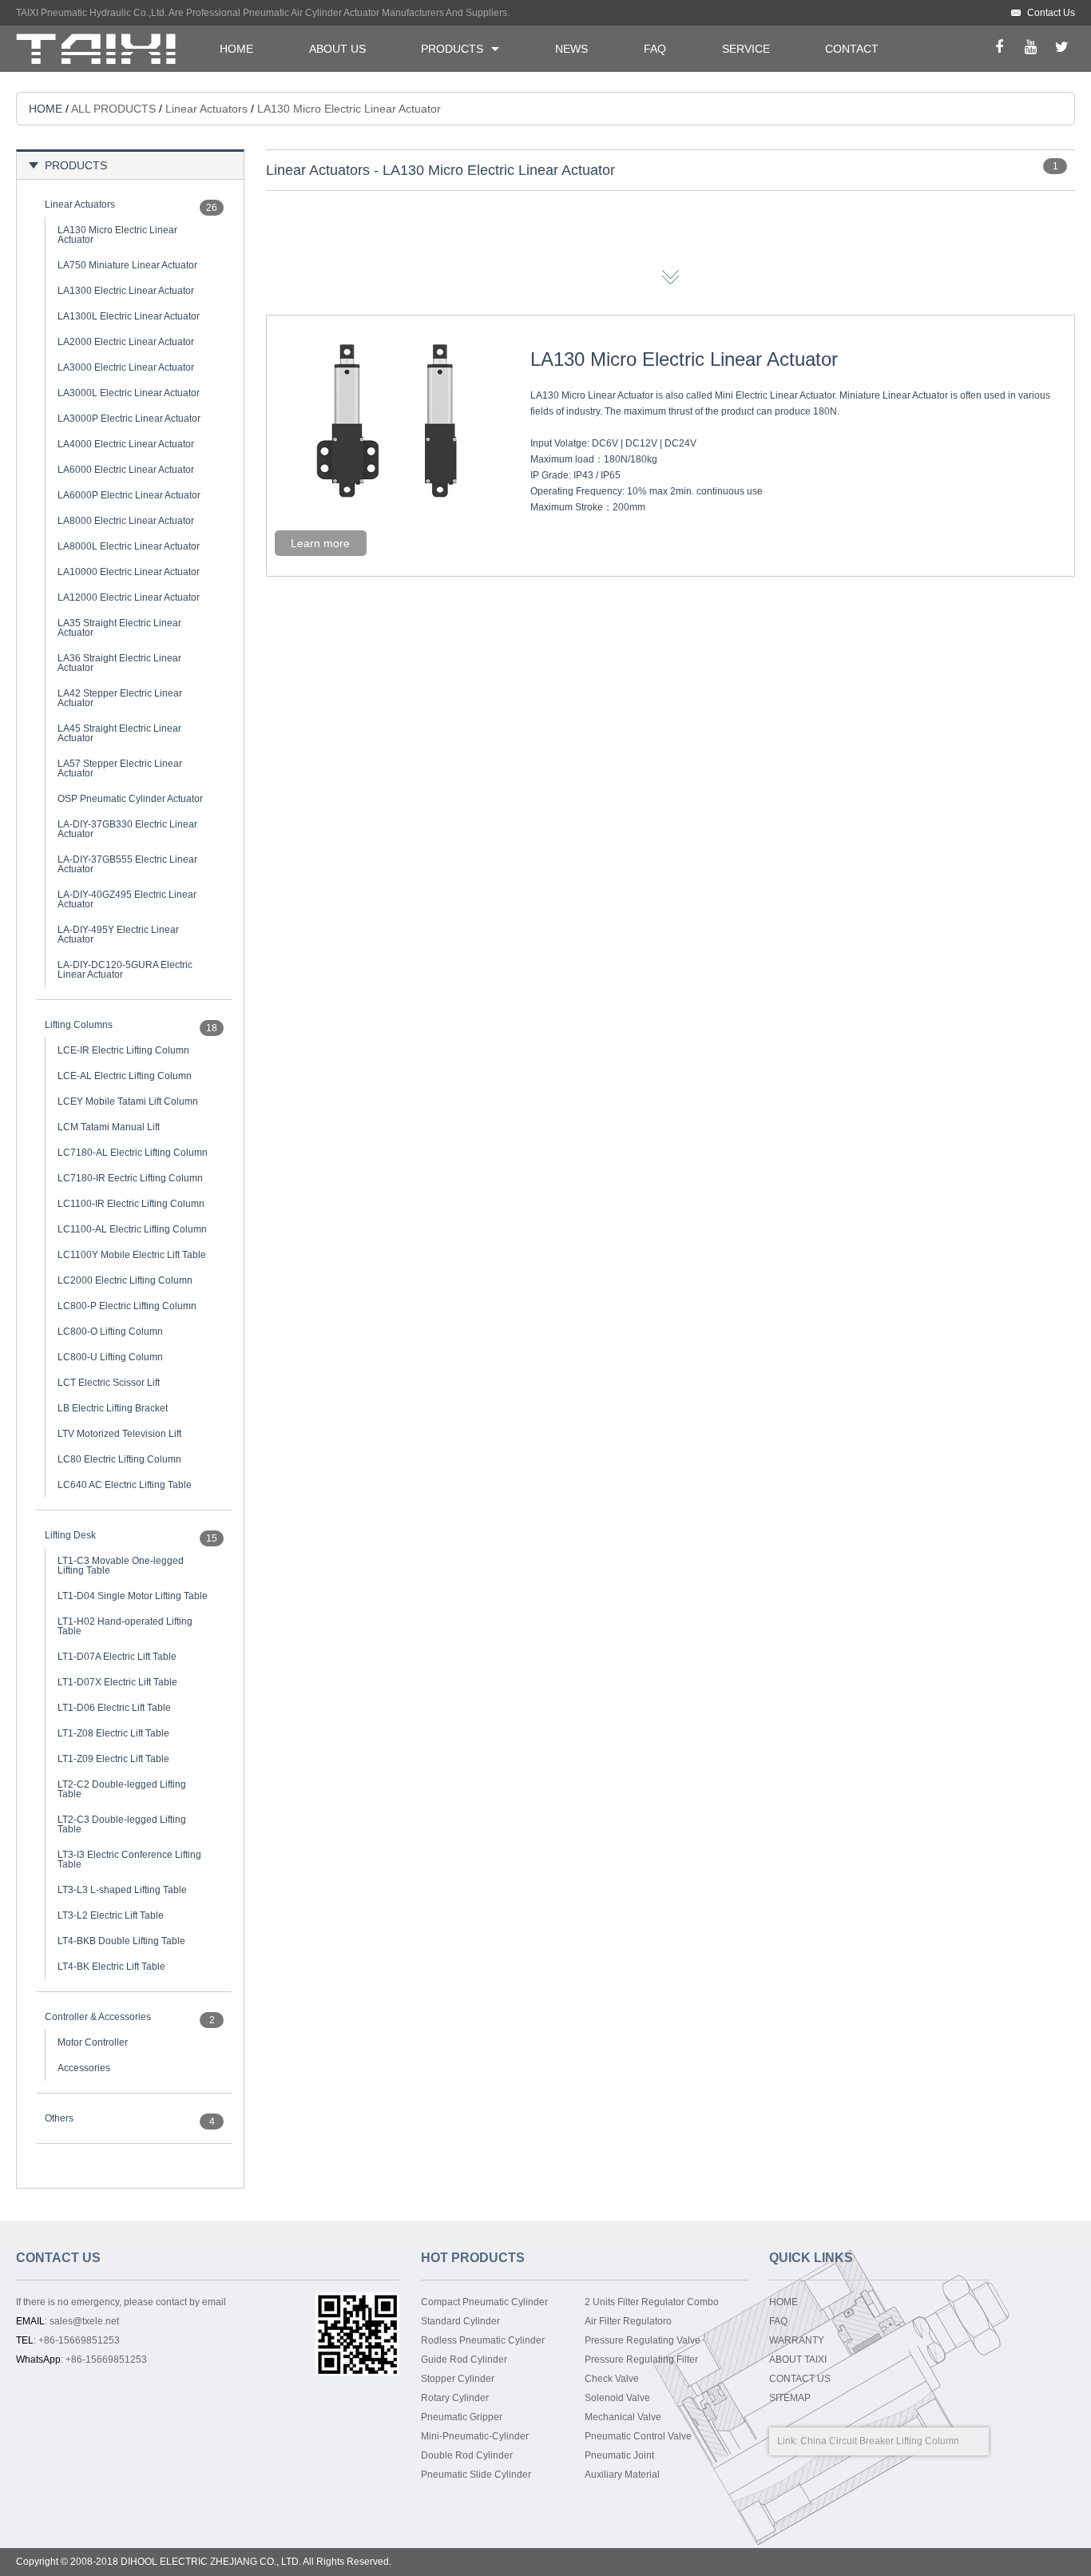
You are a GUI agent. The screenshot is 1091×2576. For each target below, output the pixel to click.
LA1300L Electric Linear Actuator (129, 316)
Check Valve (612, 2379)
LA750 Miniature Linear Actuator (127, 265)
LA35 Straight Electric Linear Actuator (119, 628)
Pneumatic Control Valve (638, 2436)
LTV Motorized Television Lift (119, 1434)
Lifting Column (928, 2441)
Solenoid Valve (617, 2398)
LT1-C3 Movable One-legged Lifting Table (121, 1566)
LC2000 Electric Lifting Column (125, 1280)
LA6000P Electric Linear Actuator (129, 495)
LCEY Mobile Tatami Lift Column (128, 1101)
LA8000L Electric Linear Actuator (129, 546)
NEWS (571, 49)
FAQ (655, 49)
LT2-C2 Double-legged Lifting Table (122, 1789)
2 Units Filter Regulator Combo (652, 2302)
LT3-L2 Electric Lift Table (111, 1915)
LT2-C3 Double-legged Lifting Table (122, 1824)
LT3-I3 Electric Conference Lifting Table (129, 1860)
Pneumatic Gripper (462, 2417)
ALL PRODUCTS (113, 109)
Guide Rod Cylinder (464, 2360)
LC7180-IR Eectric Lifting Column (130, 1178)
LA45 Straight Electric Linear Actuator (119, 733)
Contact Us (1051, 13)
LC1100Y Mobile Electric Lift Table (132, 1255)
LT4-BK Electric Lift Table (111, 1967)
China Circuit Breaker (847, 2441)
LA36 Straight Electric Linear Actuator (119, 663)
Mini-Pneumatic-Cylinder (475, 2436)
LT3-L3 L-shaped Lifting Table (122, 1890)
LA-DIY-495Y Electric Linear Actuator (118, 935)
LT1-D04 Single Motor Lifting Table (133, 1596)
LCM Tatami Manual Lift (109, 1127)
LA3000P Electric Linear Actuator (129, 419)
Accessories (84, 2068)
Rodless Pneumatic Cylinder (483, 2340)
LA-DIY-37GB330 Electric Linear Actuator (127, 829)
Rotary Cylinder (455, 2398)
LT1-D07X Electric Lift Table (117, 1682)
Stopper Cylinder (458, 2379)
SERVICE (746, 49)
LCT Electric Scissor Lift (109, 1383)
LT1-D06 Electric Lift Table (114, 1708)
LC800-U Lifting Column (110, 1357)
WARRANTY (797, 2340)
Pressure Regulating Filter (641, 2360)
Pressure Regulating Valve (643, 2340)
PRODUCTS (452, 49)
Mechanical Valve (623, 2417)
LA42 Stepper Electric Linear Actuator (120, 698)
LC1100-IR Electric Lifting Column (131, 1204)
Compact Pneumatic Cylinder (484, 2302)
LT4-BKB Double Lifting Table (121, 1941)
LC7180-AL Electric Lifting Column (133, 1153)
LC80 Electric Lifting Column (119, 1459)
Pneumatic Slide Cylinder (476, 2475)
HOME (236, 49)
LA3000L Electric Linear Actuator (129, 393)
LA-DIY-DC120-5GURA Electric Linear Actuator (125, 970)
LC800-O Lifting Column (110, 1332)
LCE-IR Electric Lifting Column (123, 1050)
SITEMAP (790, 2398)
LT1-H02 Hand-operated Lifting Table (125, 1626)
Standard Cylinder (460, 2321)
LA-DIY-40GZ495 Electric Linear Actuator (127, 899)
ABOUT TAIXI (798, 2360)
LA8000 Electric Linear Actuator (126, 521)
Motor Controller (93, 2042)
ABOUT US (337, 49)
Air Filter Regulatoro (628, 2321)
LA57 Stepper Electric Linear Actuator (120, 768)
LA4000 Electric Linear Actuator (126, 444)
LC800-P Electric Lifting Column (127, 1306)
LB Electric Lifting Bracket (113, 1408)
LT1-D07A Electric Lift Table (117, 1657)
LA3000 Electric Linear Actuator (126, 367)
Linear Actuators (206, 109)
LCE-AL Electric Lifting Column (125, 1076)
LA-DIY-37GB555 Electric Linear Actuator (127, 864)
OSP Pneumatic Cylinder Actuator (130, 799)
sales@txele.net (84, 2321)
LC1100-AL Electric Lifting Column (132, 1229)
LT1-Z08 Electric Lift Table (113, 1733)
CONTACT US (800, 2379)
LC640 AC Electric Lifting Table (125, 1485)
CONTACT (852, 49)
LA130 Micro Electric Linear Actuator (117, 235)
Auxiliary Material (622, 2475)
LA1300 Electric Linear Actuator (126, 291)
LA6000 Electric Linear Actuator (126, 470)
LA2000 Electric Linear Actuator (126, 342)
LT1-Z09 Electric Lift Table (113, 1759)
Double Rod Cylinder (467, 2455)
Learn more (320, 543)
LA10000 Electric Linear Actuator (129, 572)
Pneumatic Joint (619, 2455)
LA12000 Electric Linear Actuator (129, 597)
